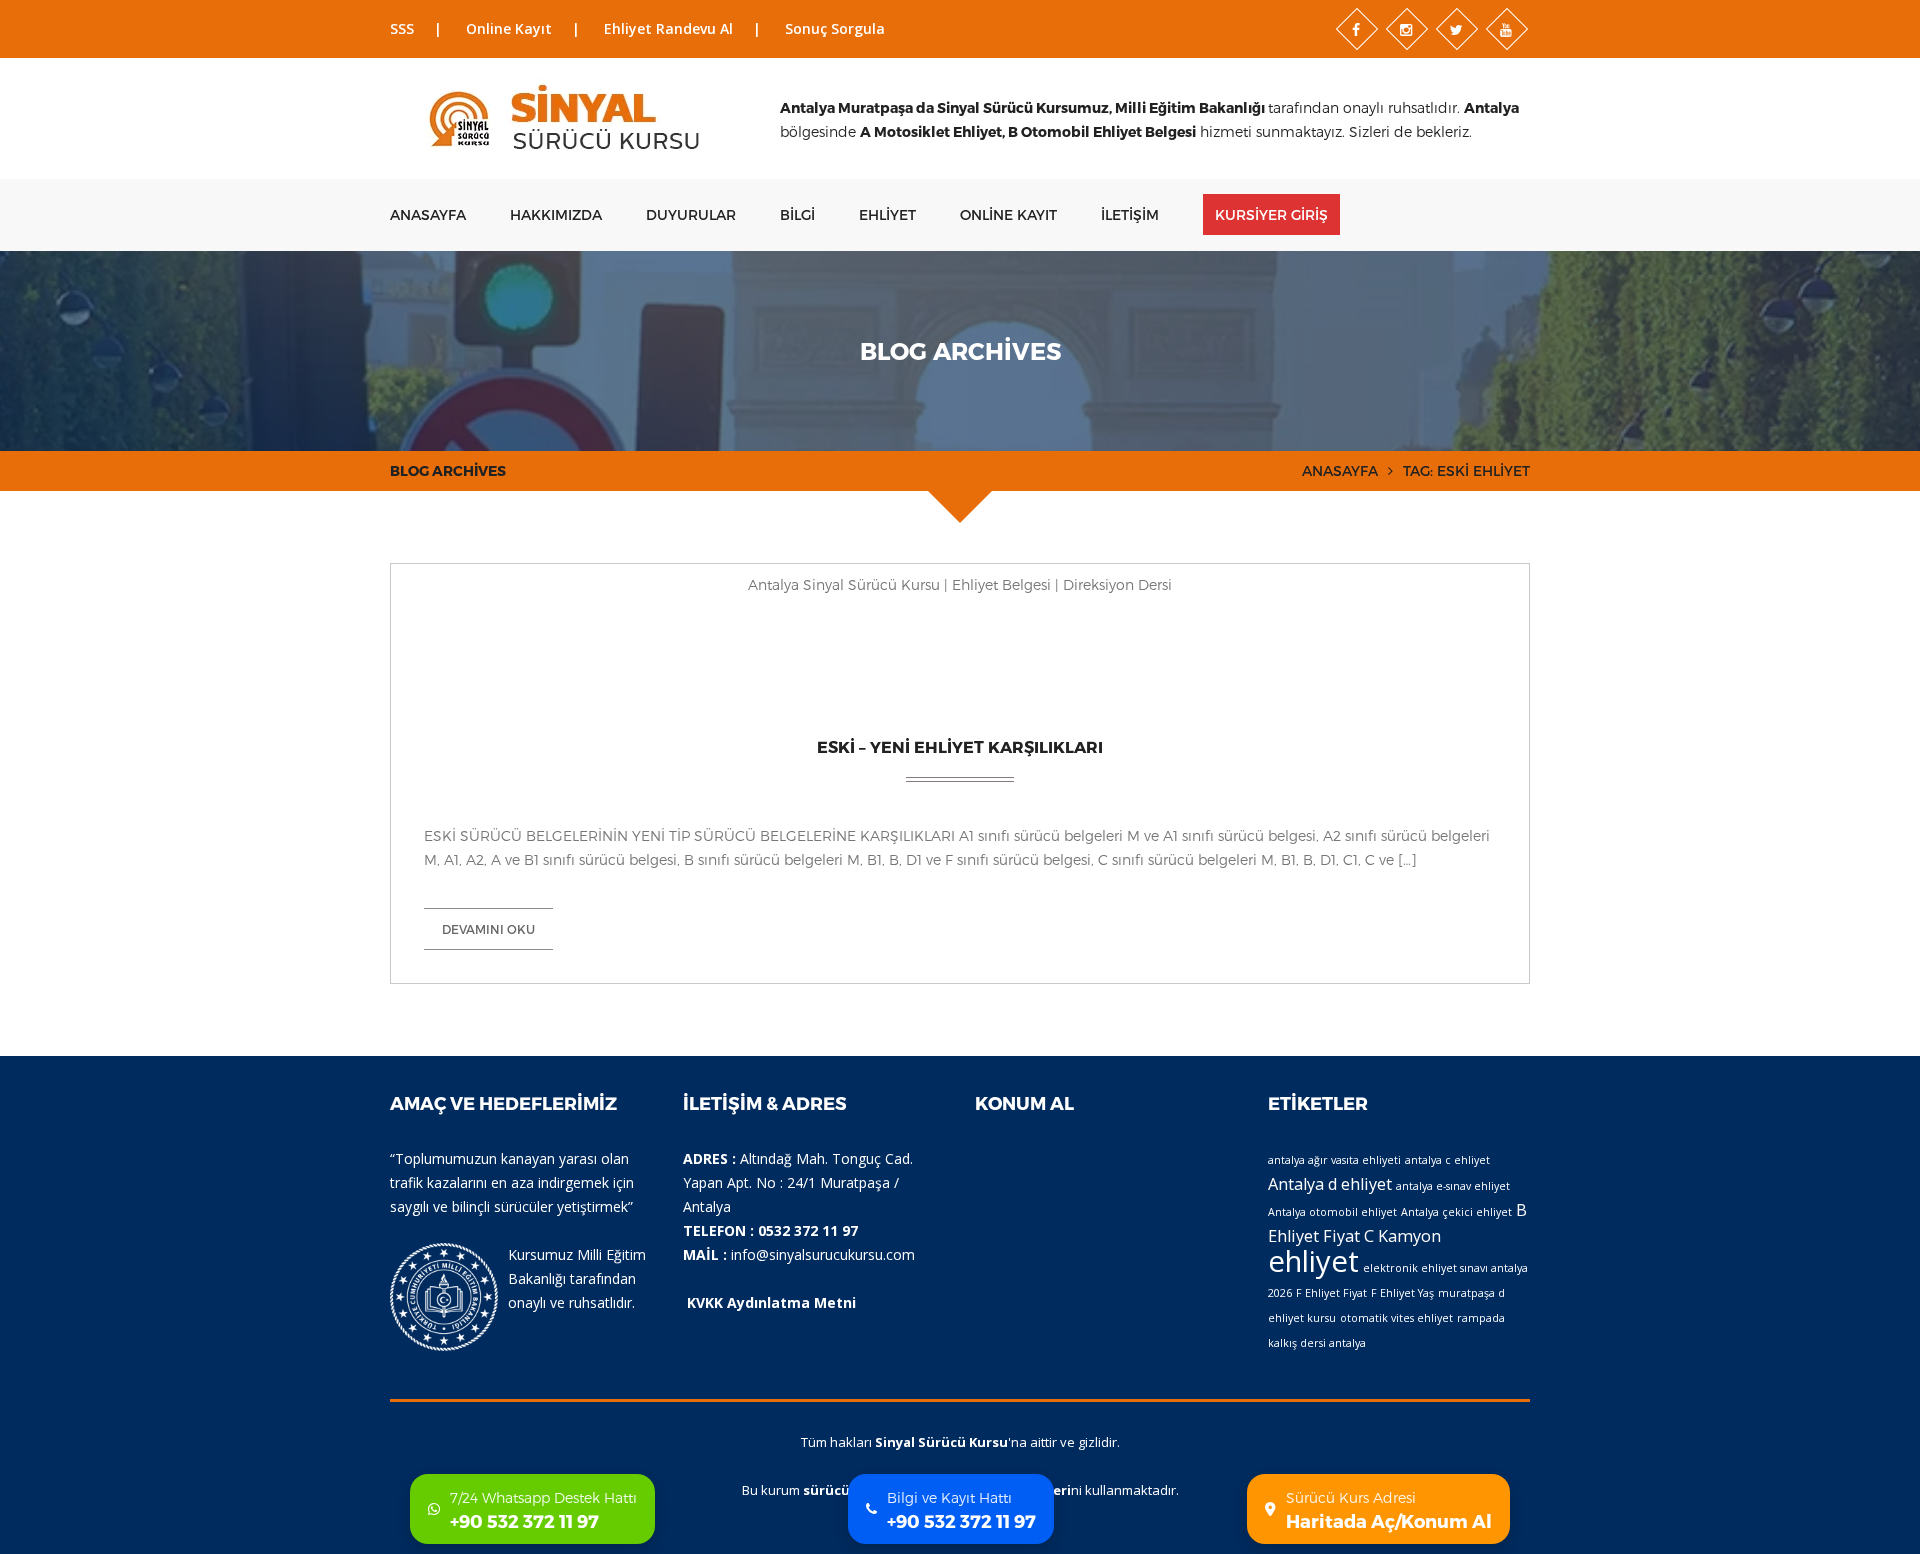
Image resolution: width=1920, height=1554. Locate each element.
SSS (402, 28)
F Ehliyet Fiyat (1331, 1293)
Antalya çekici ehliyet (1456, 1212)
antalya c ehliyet (1447, 1160)
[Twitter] (1457, 29)
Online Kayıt (509, 28)
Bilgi (797, 214)
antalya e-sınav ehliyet (1453, 1186)
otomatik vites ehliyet (1396, 1318)
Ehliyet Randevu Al (668, 28)
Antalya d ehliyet (1330, 1184)
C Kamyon (1402, 1236)
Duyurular (691, 214)
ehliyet (1313, 1261)
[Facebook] (1357, 29)
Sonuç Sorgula (835, 28)
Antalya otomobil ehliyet (1332, 1212)
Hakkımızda (556, 214)
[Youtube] (1507, 29)
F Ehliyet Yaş (1402, 1293)
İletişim (1130, 214)
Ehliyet (887, 214)
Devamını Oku (488, 929)
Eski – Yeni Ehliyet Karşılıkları (960, 746)
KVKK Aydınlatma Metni (771, 1302)
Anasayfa (428, 214)
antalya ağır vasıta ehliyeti (1334, 1160)
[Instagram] (1407, 29)
